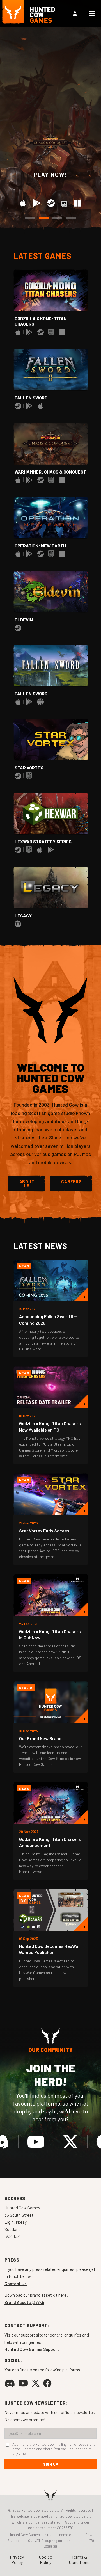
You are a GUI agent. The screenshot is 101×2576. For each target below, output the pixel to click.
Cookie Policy (46, 2559)
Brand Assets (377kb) (25, 2302)
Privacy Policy (17, 2559)
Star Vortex (29, 768)
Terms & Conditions (79, 2559)
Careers (71, 1181)
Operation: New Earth (40, 546)
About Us (27, 1183)
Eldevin (24, 620)
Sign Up (51, 2464)
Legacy (23, 916)
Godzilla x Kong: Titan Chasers (41, 321)
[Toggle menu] (92, 13)
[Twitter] (70, 2141)
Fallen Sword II (33, 398)
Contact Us (16, 2284)
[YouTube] (36, 2141)
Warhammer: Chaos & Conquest (50, 472)
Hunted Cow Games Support (32, 2349)
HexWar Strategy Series (43, 841)
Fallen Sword (31, 693)
